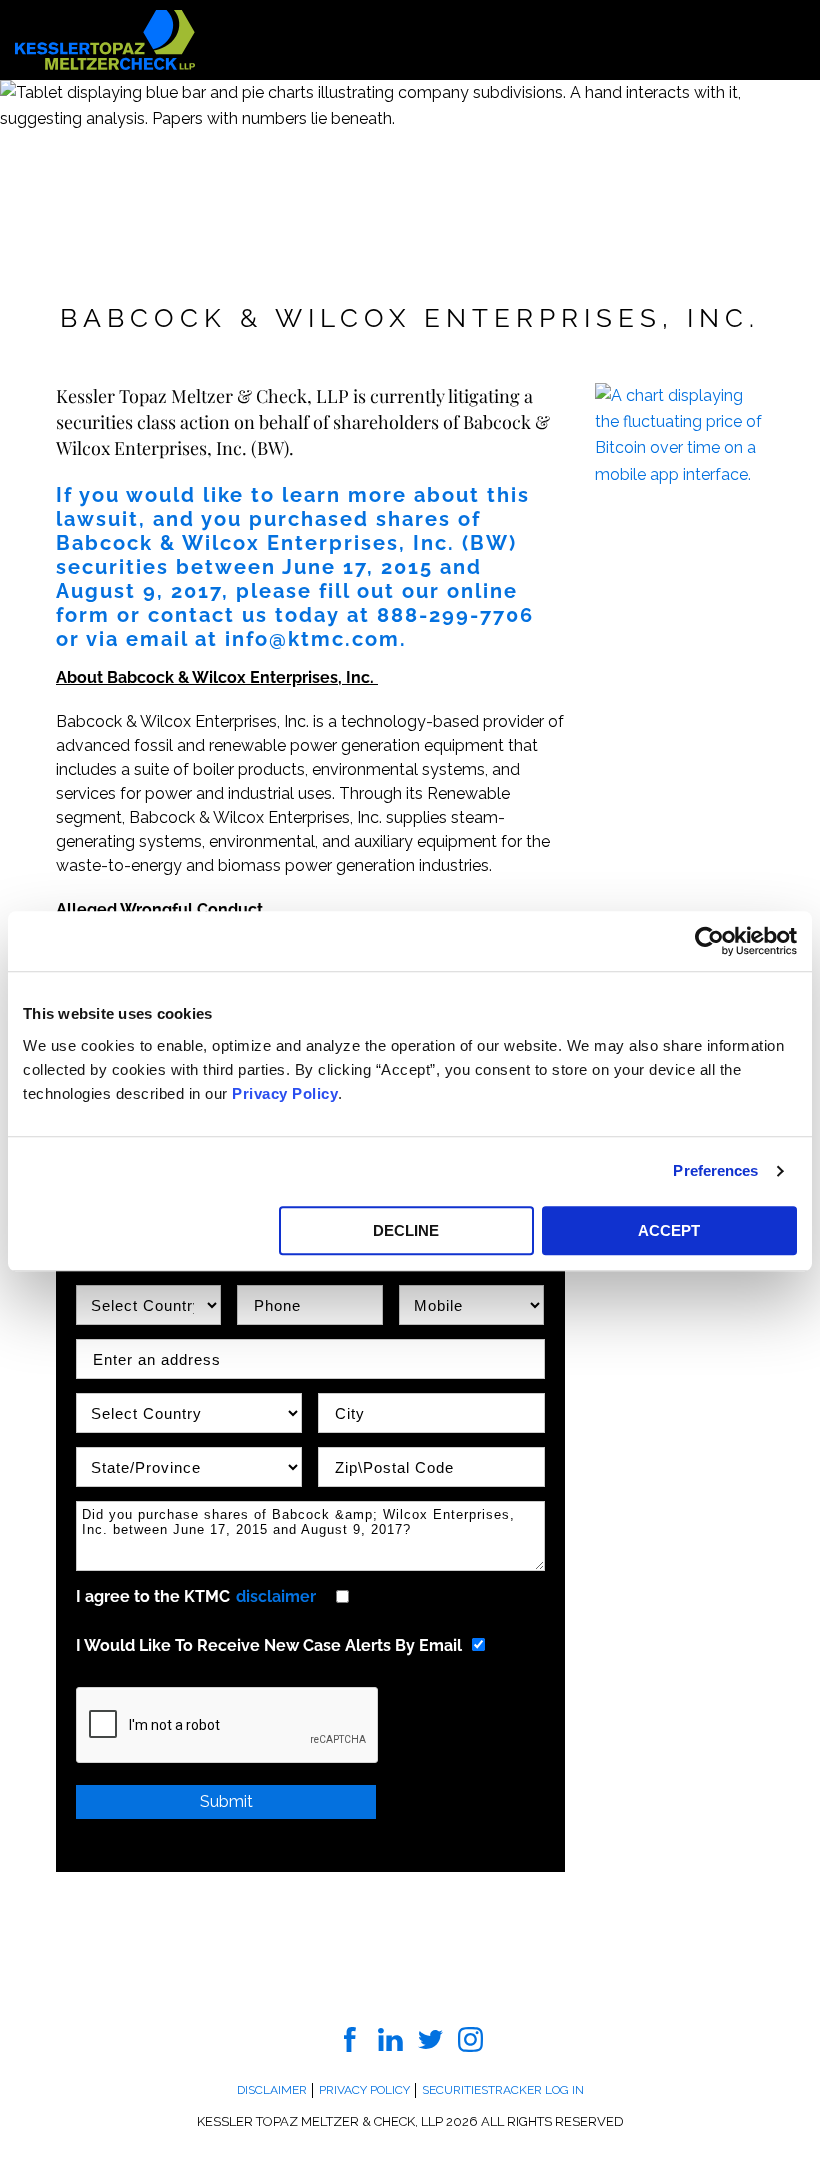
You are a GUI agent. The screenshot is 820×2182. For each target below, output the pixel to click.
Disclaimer (272, 2090)
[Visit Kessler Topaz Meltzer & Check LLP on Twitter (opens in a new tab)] (430, 2038)
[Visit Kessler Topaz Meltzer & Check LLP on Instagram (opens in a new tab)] (470, 2038)
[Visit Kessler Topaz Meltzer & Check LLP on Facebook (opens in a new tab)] (350, 2038)
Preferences (715, 1170)
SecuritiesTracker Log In (503, 2090)
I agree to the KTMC (196, 1596)
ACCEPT (669, 1230)
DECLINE (406, 1230)
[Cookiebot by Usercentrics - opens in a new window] (709, 941)
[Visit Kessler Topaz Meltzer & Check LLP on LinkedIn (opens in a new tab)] (390, 2038)
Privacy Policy (285, 1093)
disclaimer (276, 1596)
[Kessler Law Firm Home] (105, 38)
